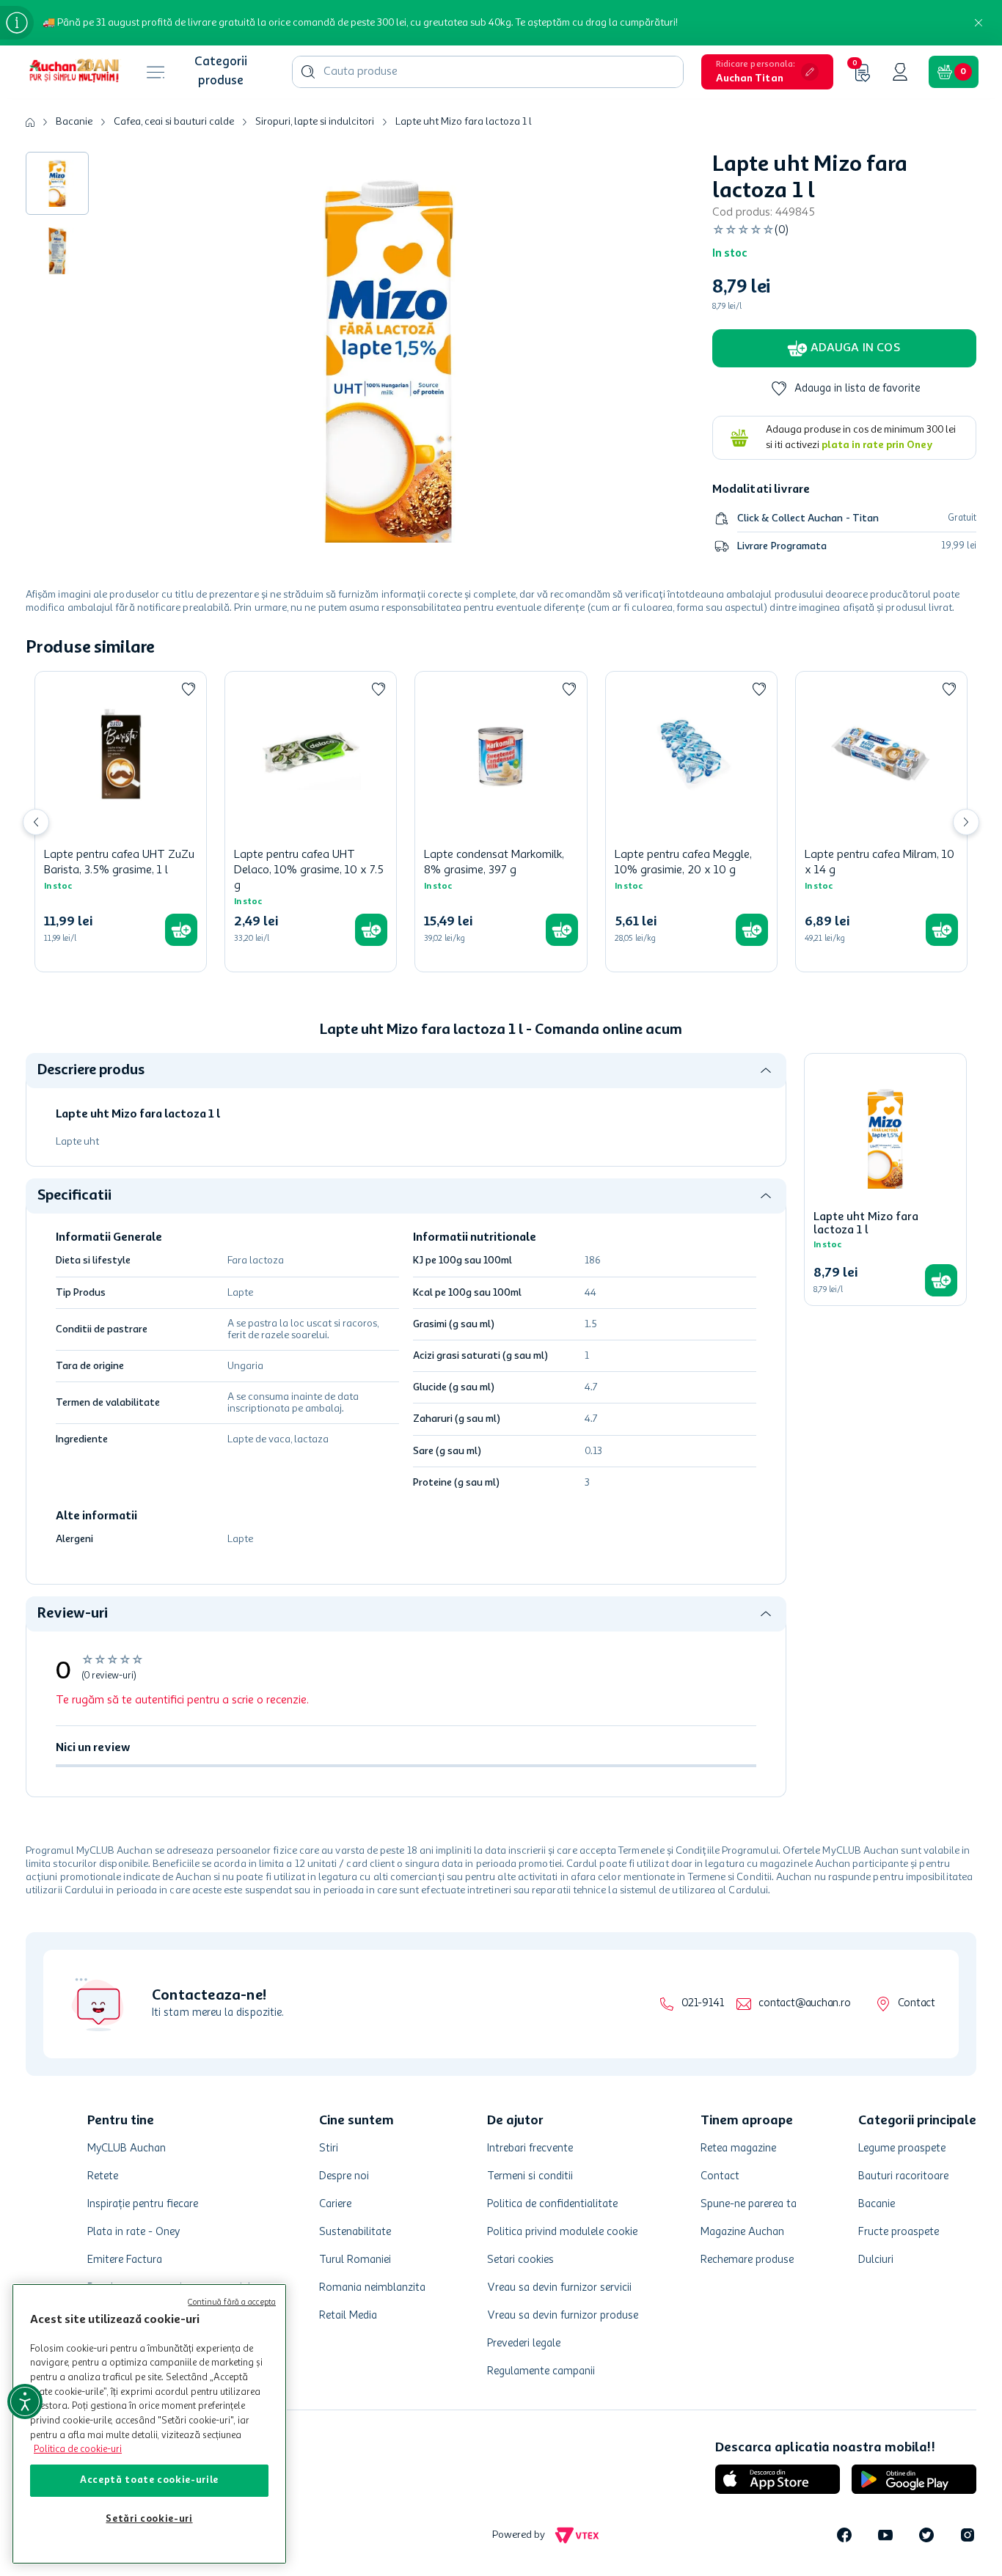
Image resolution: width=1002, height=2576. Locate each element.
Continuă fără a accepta (232, 2303)
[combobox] (488, 72)
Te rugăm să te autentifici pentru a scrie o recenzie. (182, 1700)
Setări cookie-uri (149, 2519)
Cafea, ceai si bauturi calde (174, 122)
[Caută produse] (308, 72)
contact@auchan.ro (804, 2004)
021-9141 (702, 2004)
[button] (767, 72)
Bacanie (74, 122)
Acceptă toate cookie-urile (149, 2480)
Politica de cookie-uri (78, 2450)
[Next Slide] (966, 822)
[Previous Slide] (36, 822)
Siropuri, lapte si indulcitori (315, 122)
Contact (917, 2004)
